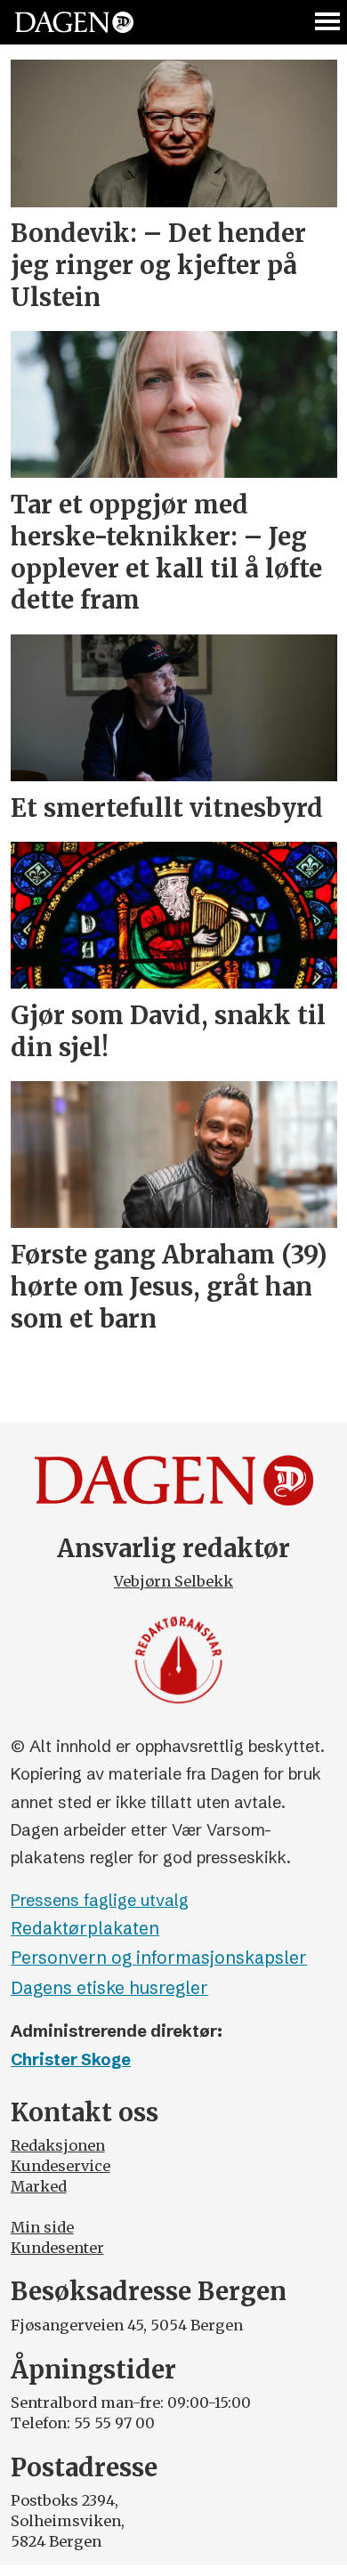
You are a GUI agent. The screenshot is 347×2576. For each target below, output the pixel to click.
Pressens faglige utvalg (100, 1900)
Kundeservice (61, 2166)
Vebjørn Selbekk (173, 1581)
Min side (42, 2227)
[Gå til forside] (74, 23)
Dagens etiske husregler (109, 1988)
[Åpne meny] (328, 22)
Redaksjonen (58, 2145)
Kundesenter (57, 2248)
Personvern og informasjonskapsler (159, 1958)
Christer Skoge (71, 2059)
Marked (39, 2186)
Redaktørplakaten (85, 1928)
